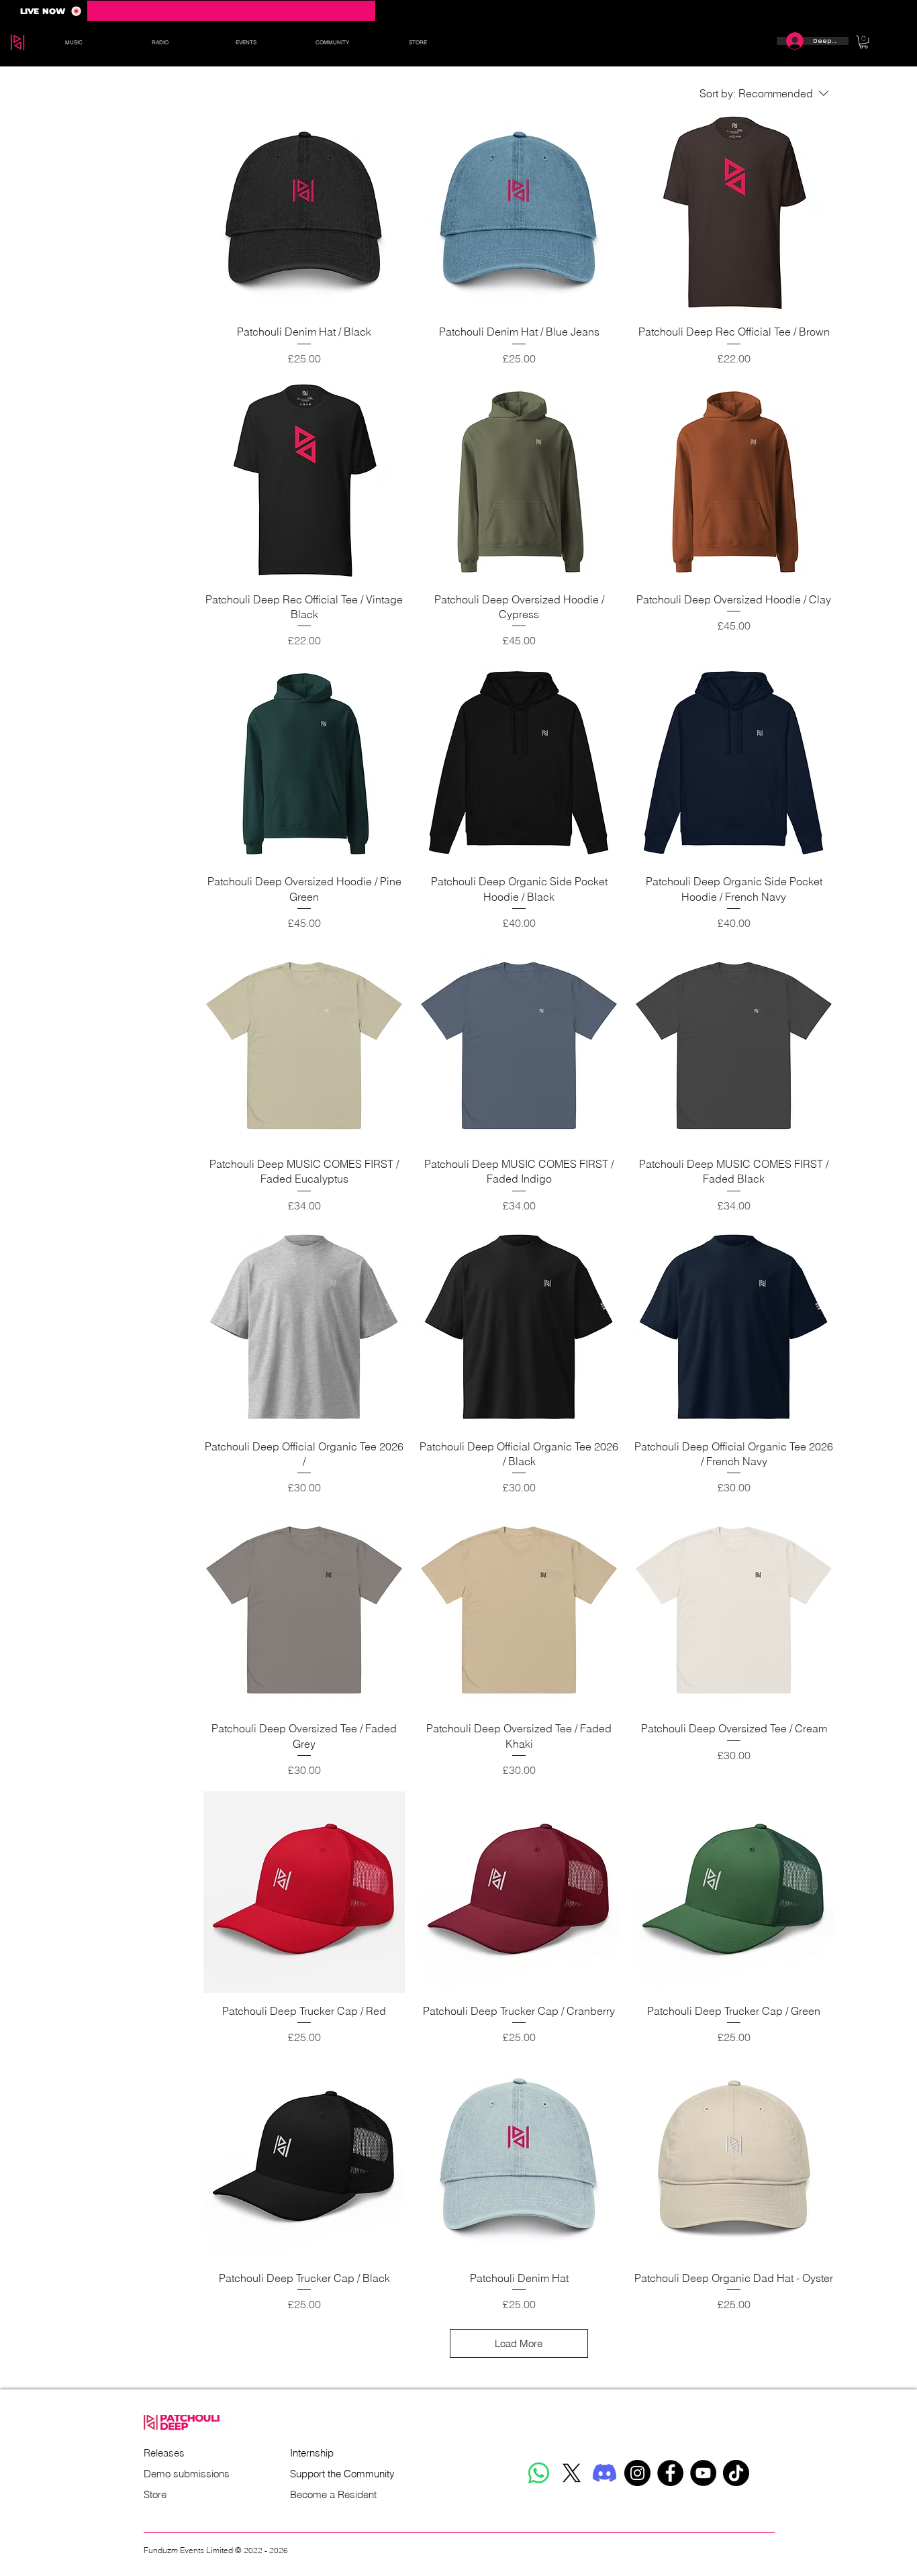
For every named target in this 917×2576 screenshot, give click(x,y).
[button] (74, 42)
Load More (519, 2343)
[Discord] (605, 2473)
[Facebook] (670, 2473)
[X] (572, 2473)
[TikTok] (736, 2473)
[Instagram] (637, 2473)
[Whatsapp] (539, 2473)
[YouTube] (703, 2473)
